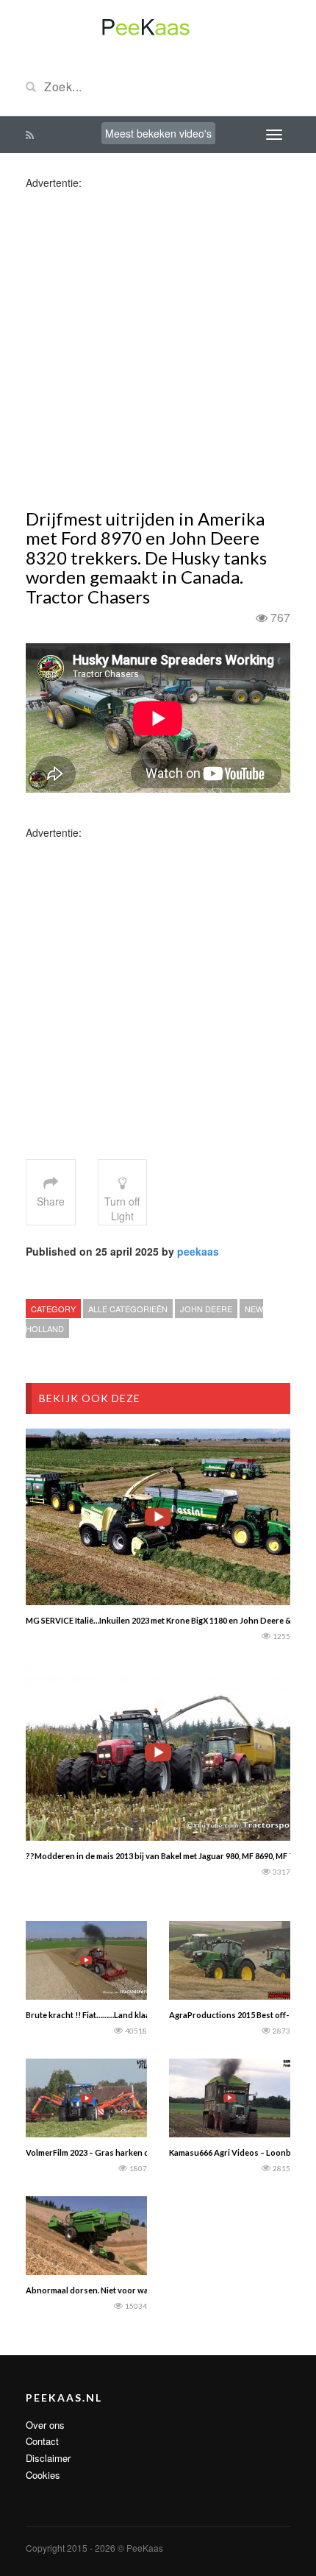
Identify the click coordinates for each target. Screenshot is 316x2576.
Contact (42, 2441)
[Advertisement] (158, 348)
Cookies (43, 2475)
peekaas (198, 1251)
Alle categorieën (128, 1309)
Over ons (45, 2425)
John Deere (206, 1309)
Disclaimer (48, 2458)
